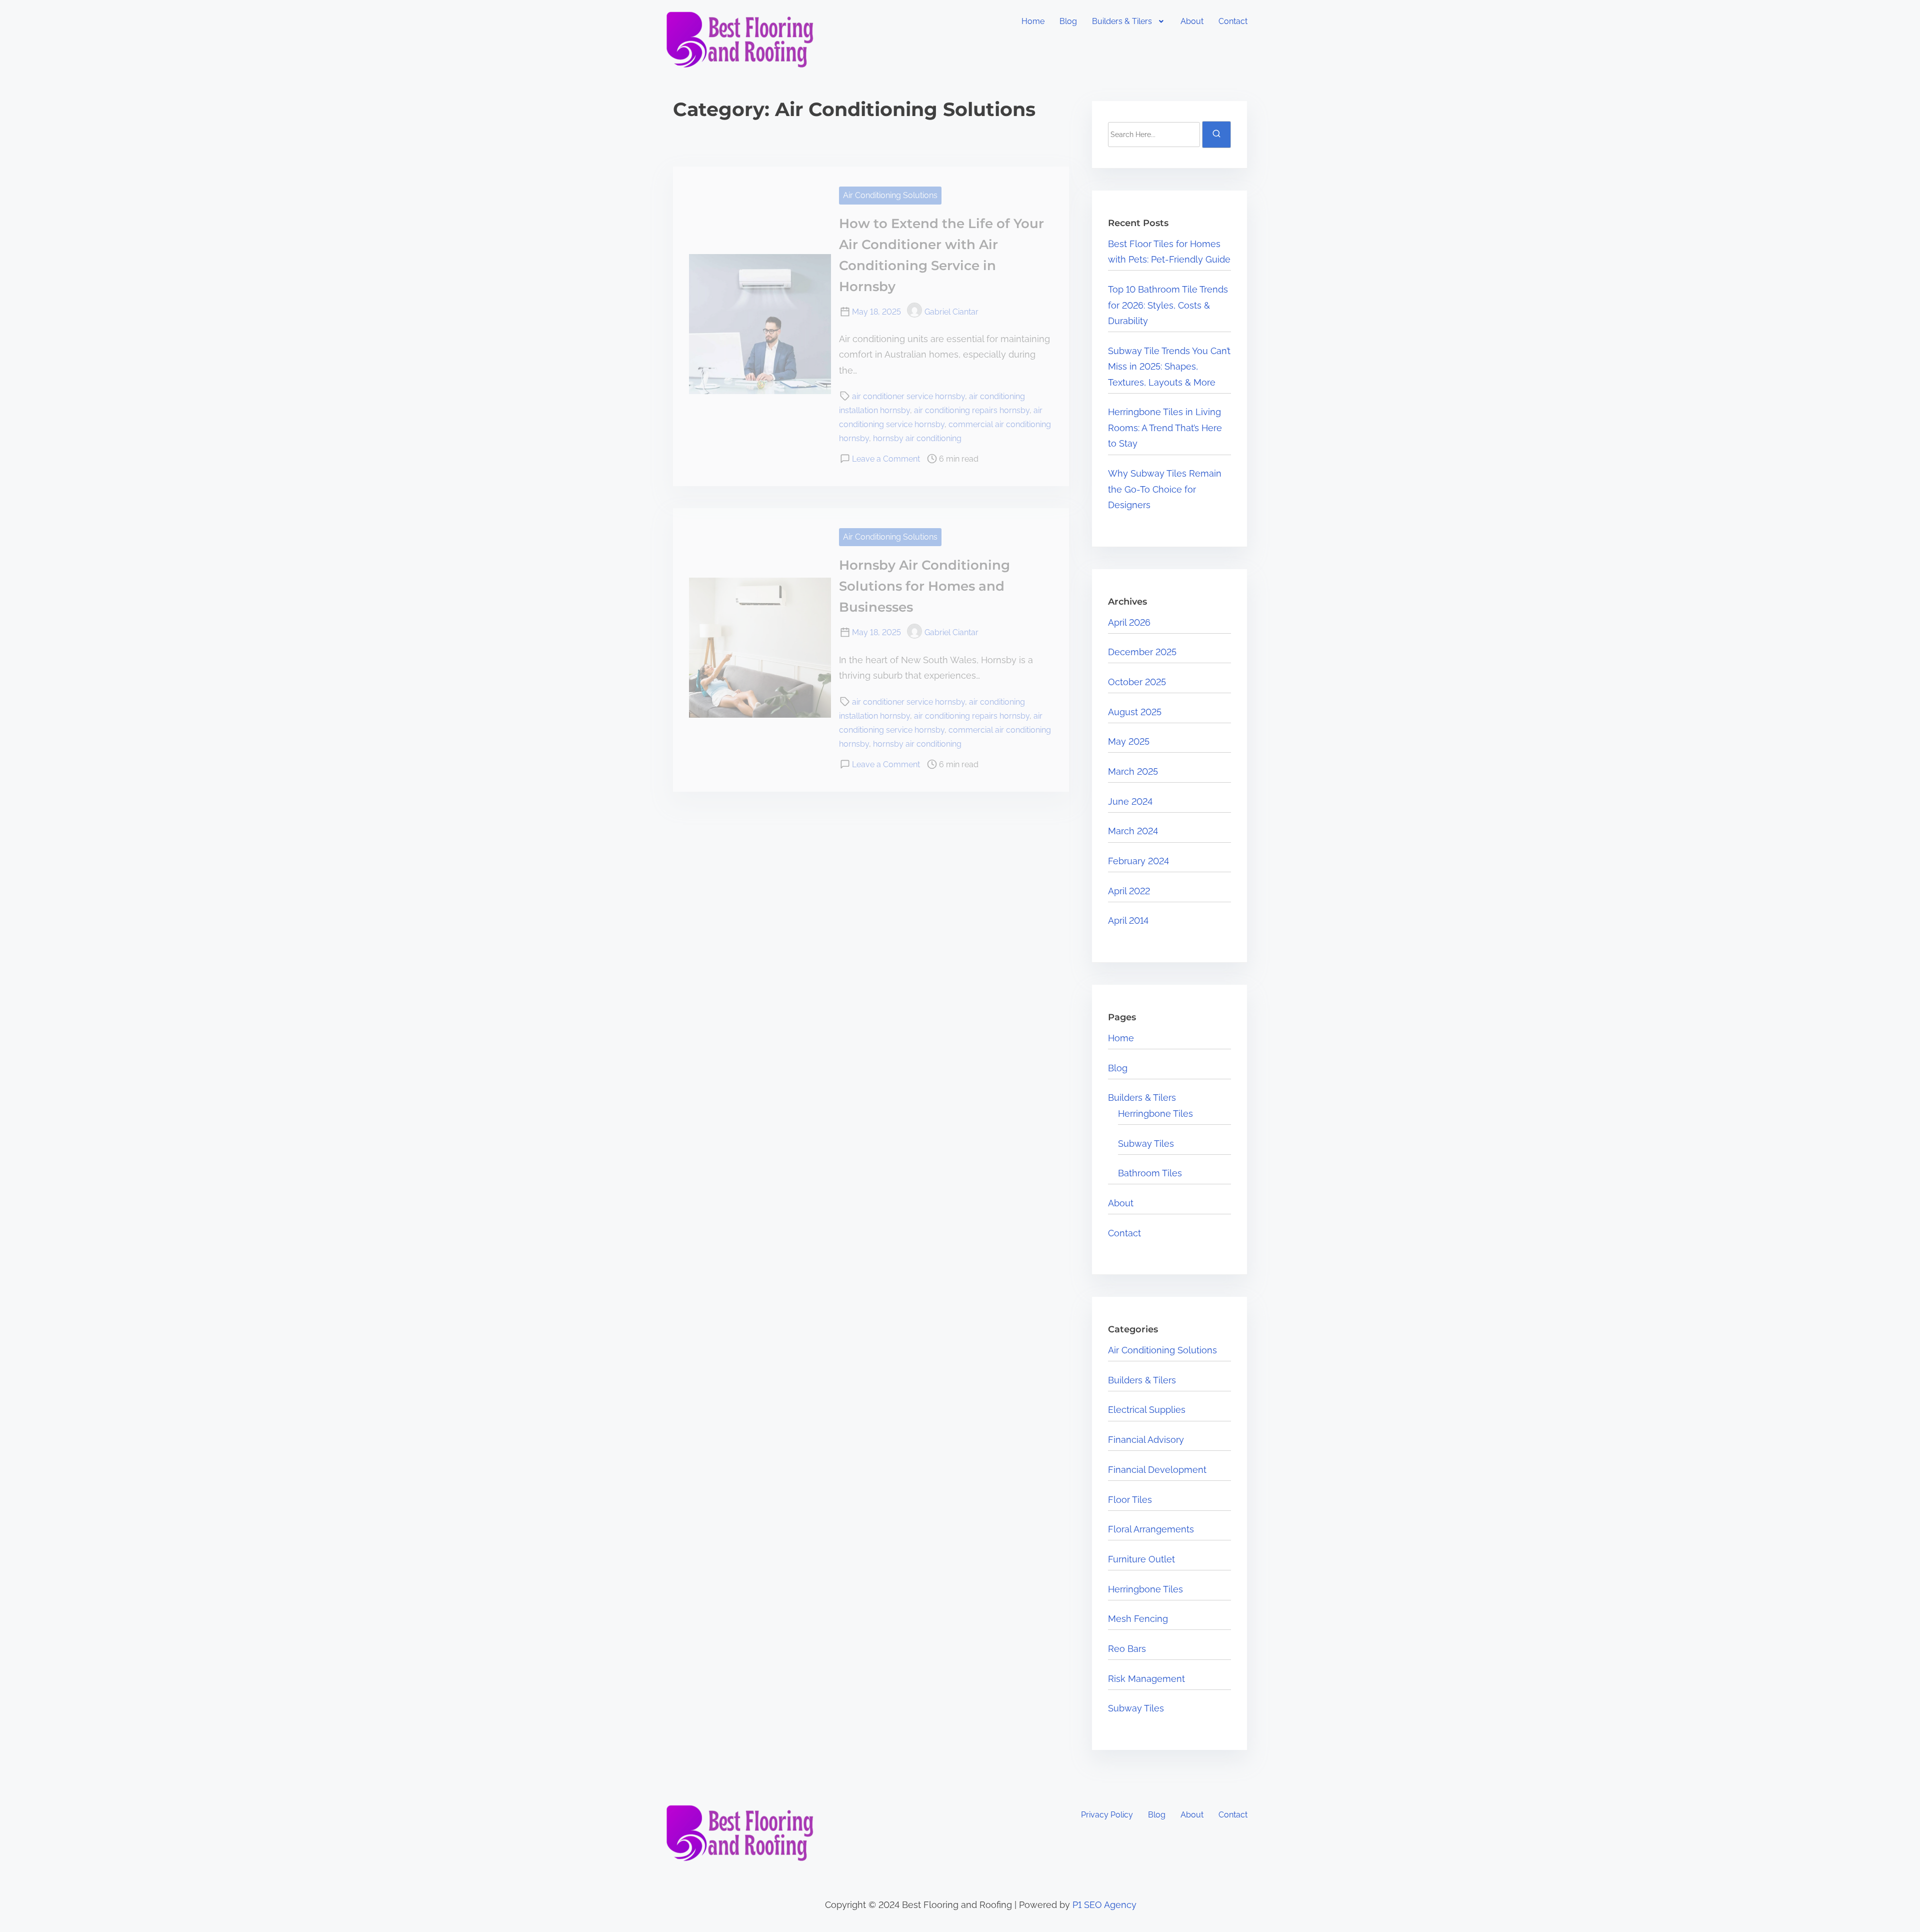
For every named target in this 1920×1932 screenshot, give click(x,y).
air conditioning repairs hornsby (972, 410)
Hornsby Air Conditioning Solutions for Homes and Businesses (924, 586)
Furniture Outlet (1141, 1559)
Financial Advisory (1146, 1440)
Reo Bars (1127, 1649)
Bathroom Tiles (1150, 1173)
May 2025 (1129, 741)
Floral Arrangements (1151, 1529)
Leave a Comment (886, 459)
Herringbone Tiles (1155, 1114)
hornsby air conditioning (917, 438)
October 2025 (1137, 682)
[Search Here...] (1154, 135)
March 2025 (1133, 771)
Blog (1068, 21)
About (1192, 21)
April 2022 (1129, 891)
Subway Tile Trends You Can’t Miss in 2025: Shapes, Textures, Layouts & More (1169, 367)
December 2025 (1142, 652)
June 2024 (1130, 801)
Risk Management (1146, 1679)
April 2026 (1129, 622)
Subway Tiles (1146, 1144)
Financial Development (1157, 1470)
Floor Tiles (1130, 1500)
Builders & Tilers (1122, 21)
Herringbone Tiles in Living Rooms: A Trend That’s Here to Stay (1165, 428)
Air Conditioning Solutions (890, 195)
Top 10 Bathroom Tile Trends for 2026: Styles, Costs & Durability (1168, 305)
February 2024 (1138, 861)
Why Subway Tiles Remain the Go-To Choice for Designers (1165, 489)
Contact (1233, 21)
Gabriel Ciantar (951, 312)
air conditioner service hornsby (908, 396)
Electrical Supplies (1147, 1410)
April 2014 (1128, 920)
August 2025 (1135, 712)
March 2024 (1133, 831)
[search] (1216, 135)
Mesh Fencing (1138, 1619)
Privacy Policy (1107, 1815)
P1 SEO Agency (1104, 1905)
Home (1033, 21)
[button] (1129, 22)
